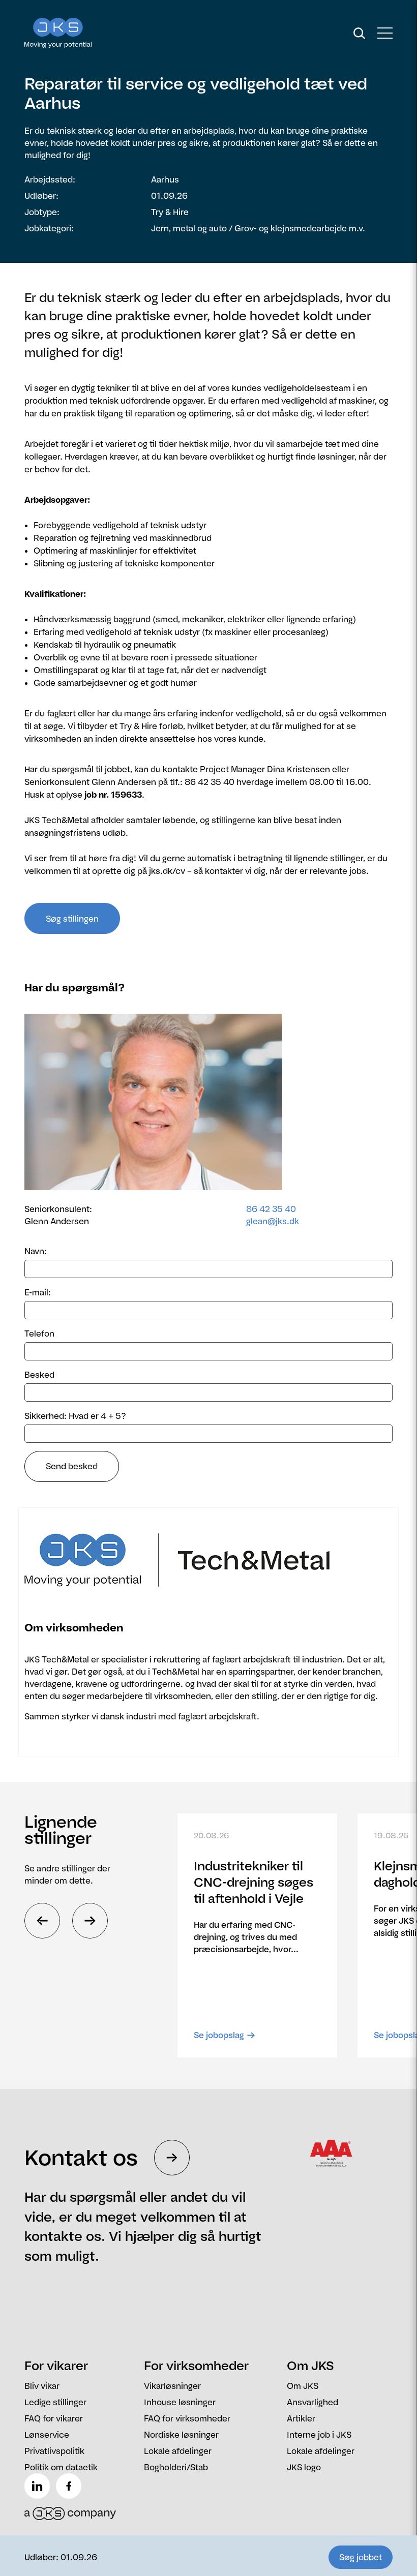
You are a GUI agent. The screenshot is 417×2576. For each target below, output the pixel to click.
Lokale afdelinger (178, 2451)
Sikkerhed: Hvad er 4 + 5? (75, 1416)
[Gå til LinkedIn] (39, 2486)
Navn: (36, 1251)
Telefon (39, 1334)
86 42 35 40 (271, 1209)
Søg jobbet (361, 2557)
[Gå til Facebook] (71, 2486)
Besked (39, 1375)
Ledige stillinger (55, 2402)
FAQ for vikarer (54, 2418)
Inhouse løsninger (180, 2402)
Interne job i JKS (319, 2435)
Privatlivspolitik (54, 2451)
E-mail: (38, 1292)
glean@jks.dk (273, 1221)
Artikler (301, 2418)
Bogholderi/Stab (176, 2467)
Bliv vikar (42, 2386)
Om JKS (303, 2386)
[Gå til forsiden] (70, 33)
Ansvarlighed (312, 2402)
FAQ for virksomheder (187, 2418)
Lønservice (47, 2435)
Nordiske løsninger (181, 2435)
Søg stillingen (72, 919)
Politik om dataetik (61, 2467)
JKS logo (304, 2467)
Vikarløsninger (172, 2386)
